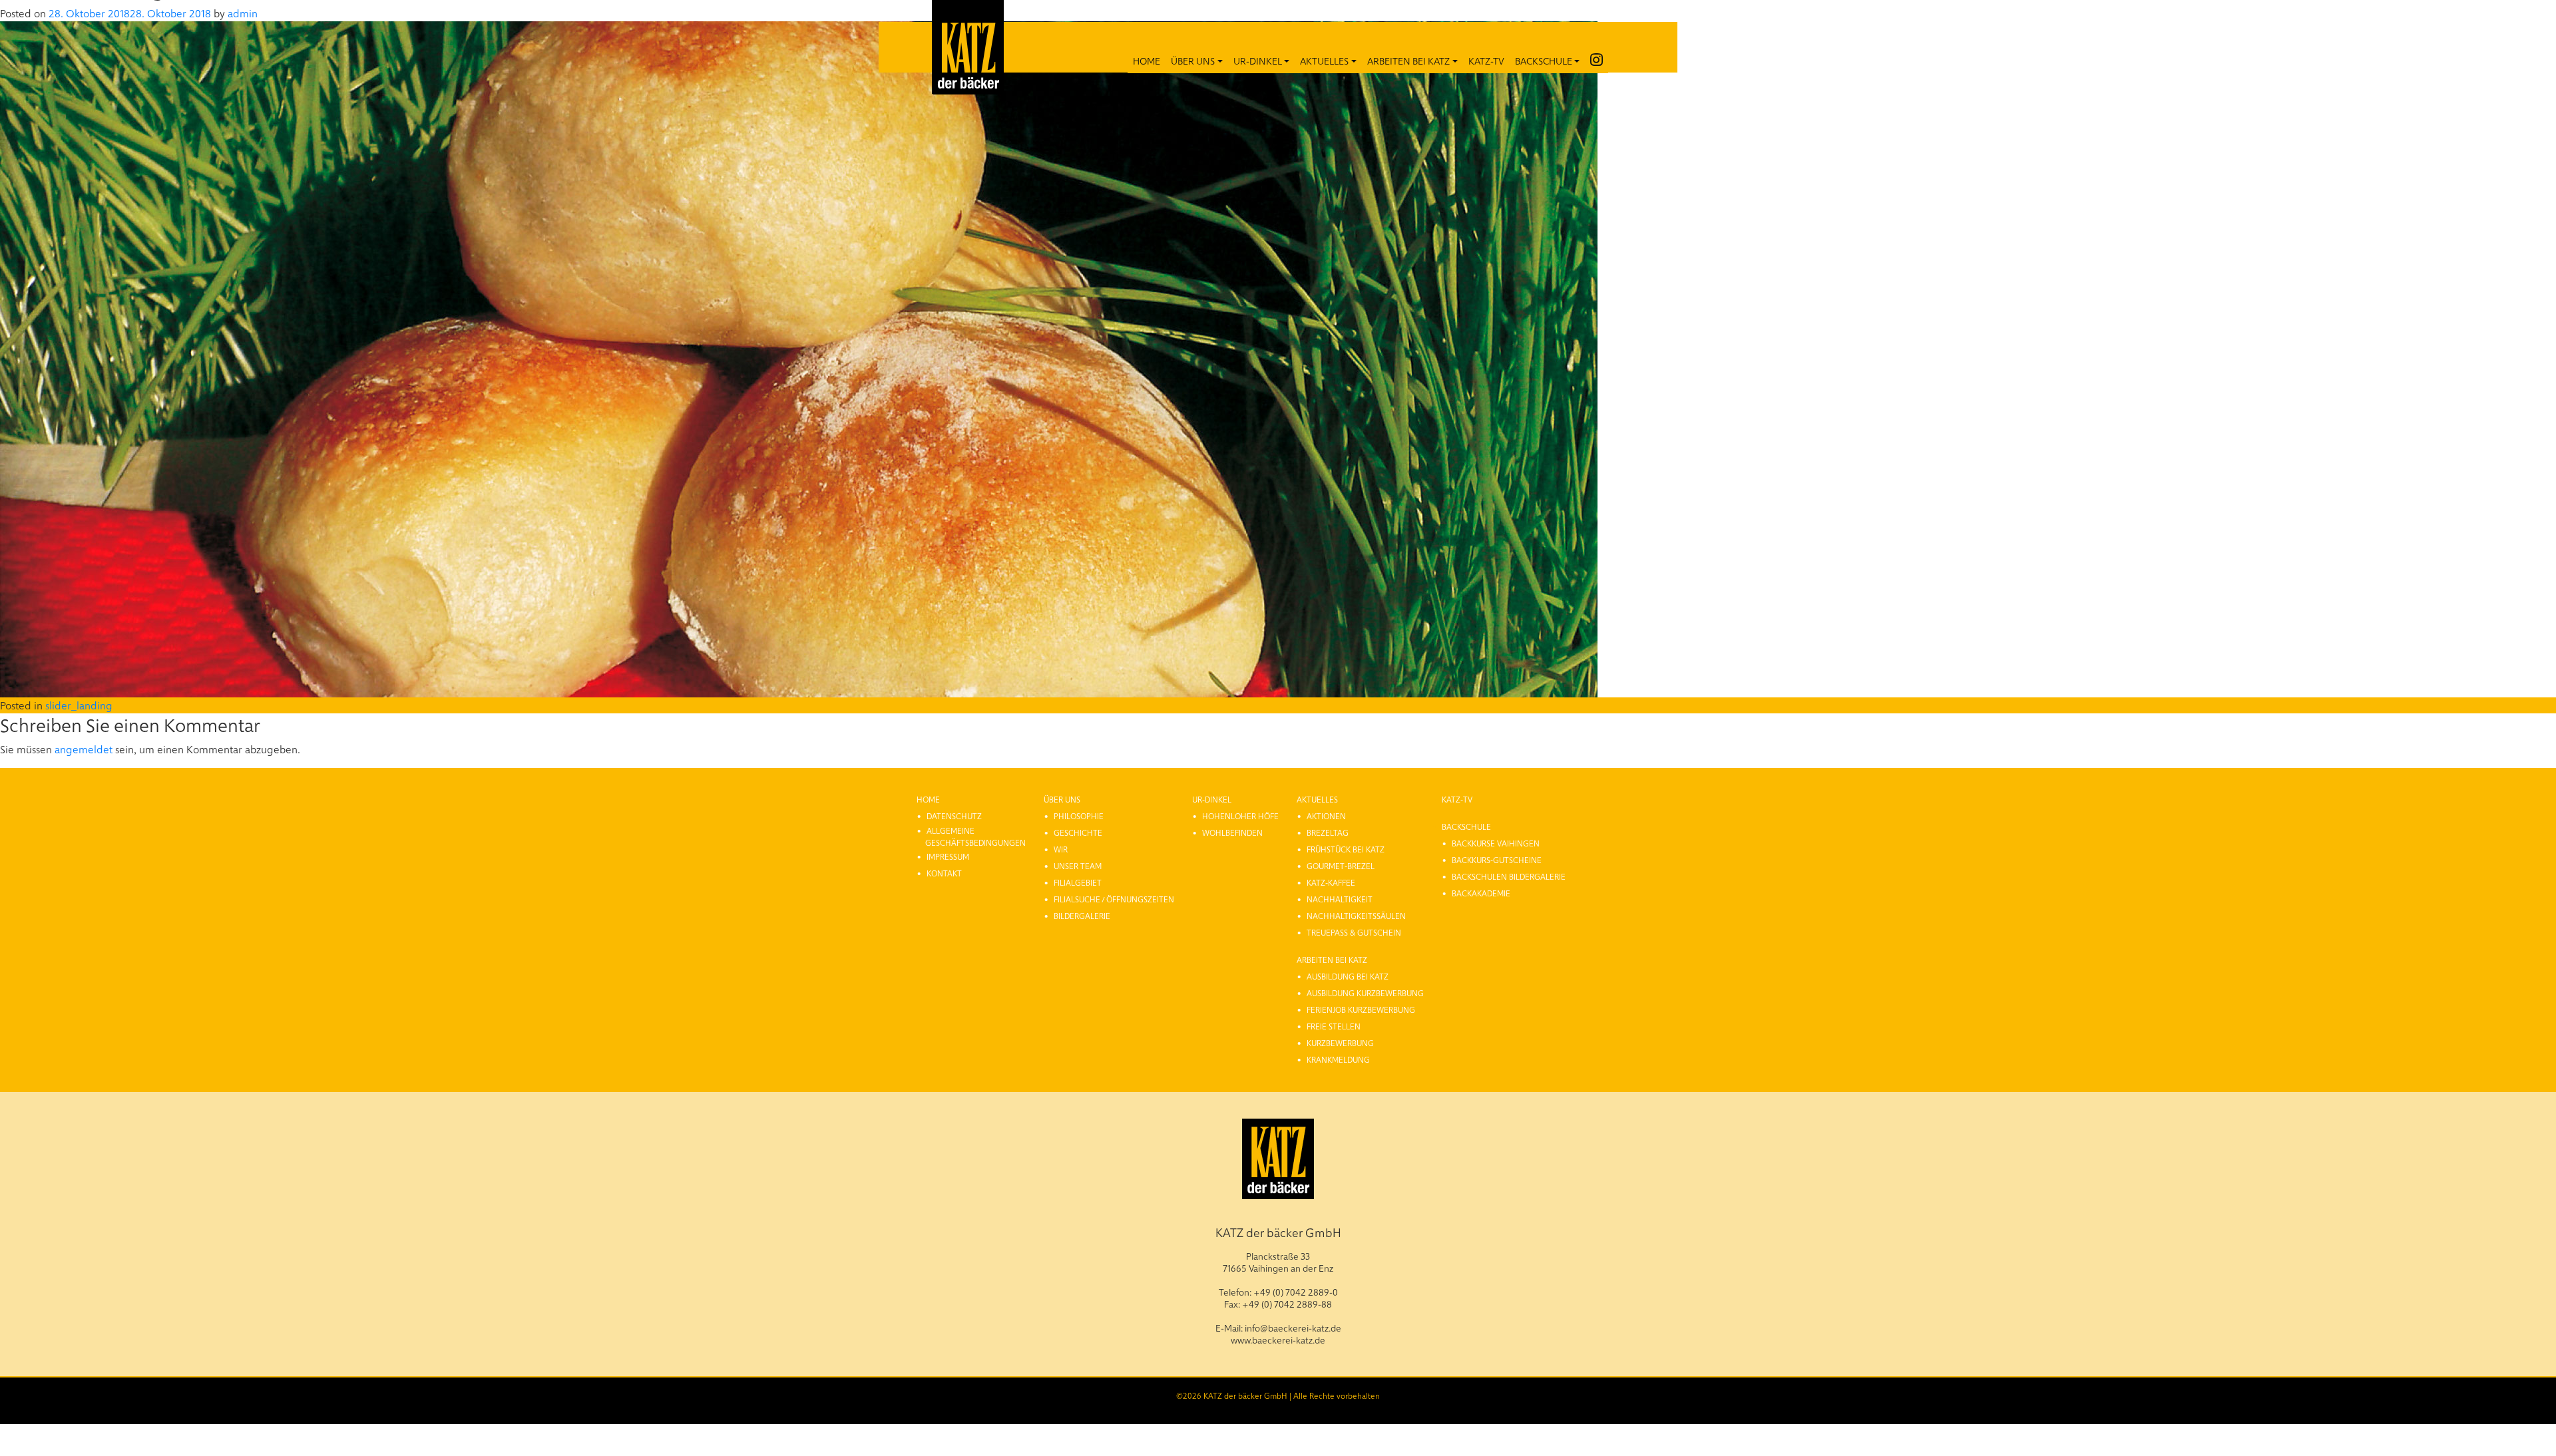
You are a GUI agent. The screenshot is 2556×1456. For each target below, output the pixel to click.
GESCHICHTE (1078, 832)
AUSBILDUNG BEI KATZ (1348, 976)
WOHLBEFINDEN (1232, 832)
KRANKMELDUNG (1338, 1059)
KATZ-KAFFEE (1331, 882)
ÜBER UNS (1193, 61)
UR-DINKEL (1258, 61)
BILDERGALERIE (1082, 916)
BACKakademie (1481, 893)
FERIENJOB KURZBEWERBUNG (1361, 1009)
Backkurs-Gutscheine (1497, 860)
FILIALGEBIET (1078, 882)
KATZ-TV (1486, 61)
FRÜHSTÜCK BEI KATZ (1346, 849)
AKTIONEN (1326, 816)
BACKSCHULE (1544, 61)
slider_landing (79, 705)
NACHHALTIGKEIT (1340, 899)
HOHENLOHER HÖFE (1240, 816)
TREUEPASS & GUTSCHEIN (1354, 932)
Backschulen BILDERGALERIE (1509, 876)
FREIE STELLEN (1334, 1026)
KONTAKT (944, 873)
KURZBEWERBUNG (1340, 1043)
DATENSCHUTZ (954, 816)
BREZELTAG (1328, 832)
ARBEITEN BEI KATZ (1408, 61)
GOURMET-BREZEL (1341, 866)
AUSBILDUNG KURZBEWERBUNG (1365, 993)
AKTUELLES (1324, 61)
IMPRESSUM (948, 856)
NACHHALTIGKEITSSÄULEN (1356, 916)
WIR (1061, 849)
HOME (1147, 61)
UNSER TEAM (1078, 866)
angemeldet (84, 749)
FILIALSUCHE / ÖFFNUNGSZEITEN (1114, 899)
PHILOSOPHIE (1079, 816)
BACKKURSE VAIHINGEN (1496, 843)
